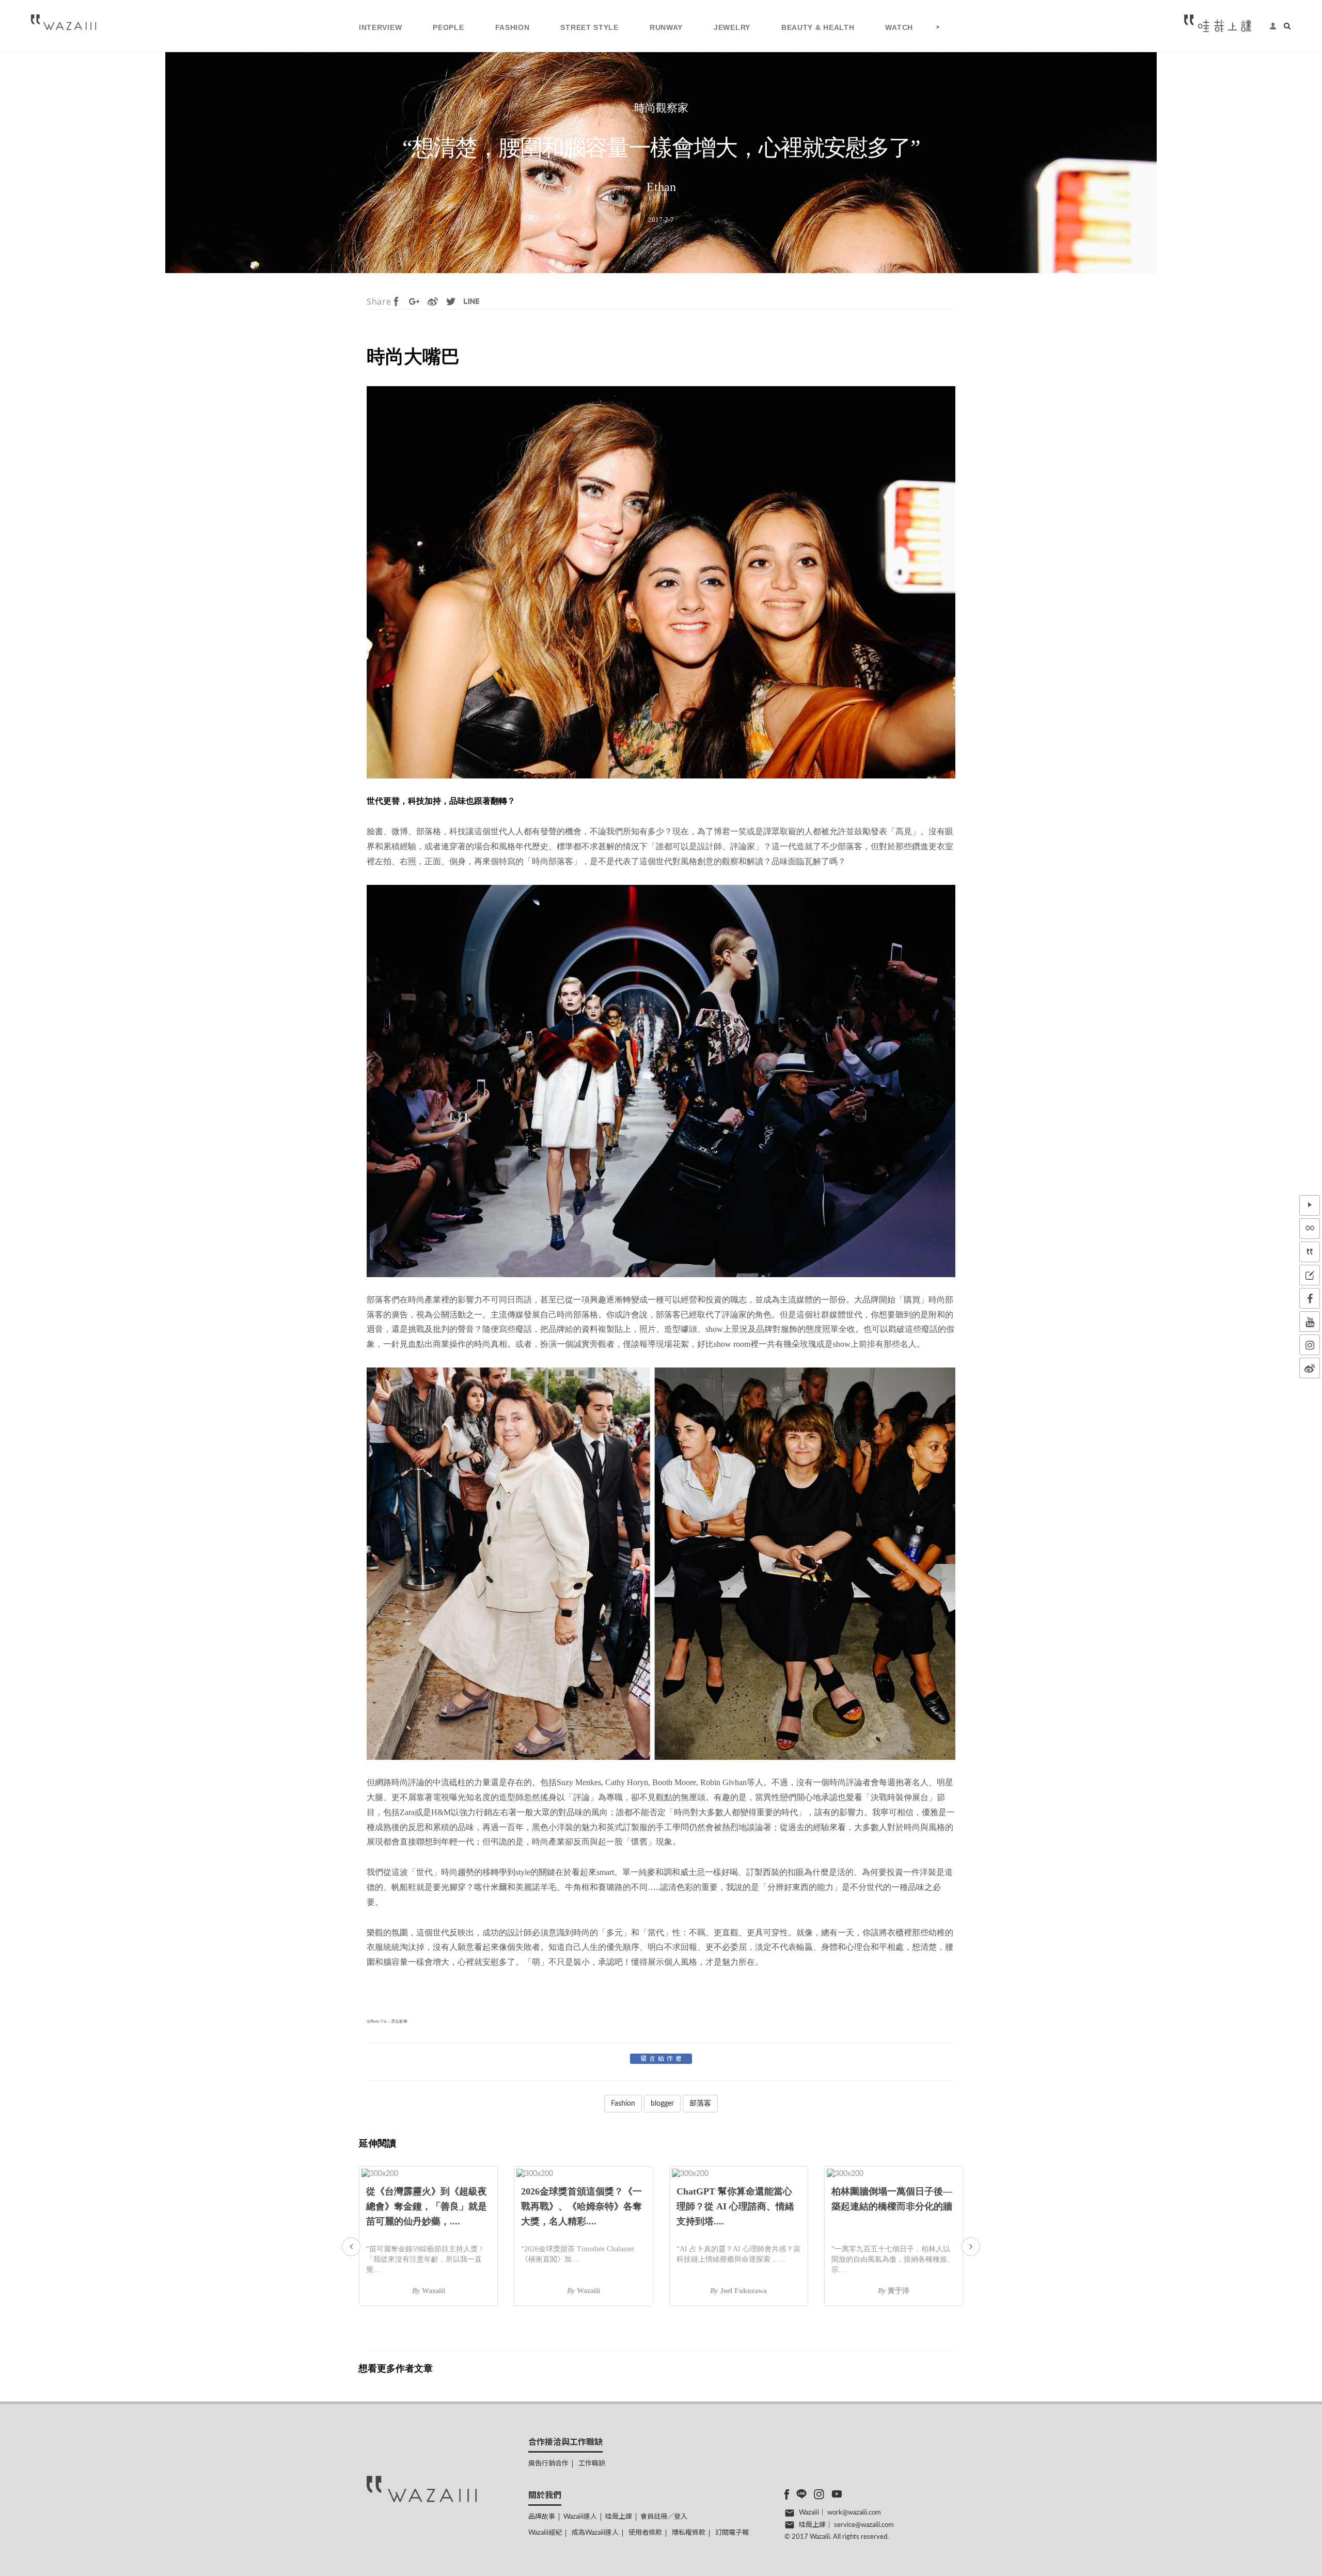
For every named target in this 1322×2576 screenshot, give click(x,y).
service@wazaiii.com (864, 2525)
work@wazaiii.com (854, 2513)
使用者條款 (645, 2533)
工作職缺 (592, 2464)
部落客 (700, 2104)
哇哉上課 (619, 2517)
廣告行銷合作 (548, 2464)
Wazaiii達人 (580, 2517)
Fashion (623, 2104)
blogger (662, 2104)
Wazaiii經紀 (545, 2533)
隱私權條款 (689, 2533)
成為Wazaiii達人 (595, 2533)
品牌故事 (542, 2517)
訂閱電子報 (732, 2533)
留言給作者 (662, 2059)
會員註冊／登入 (664, 2517)
